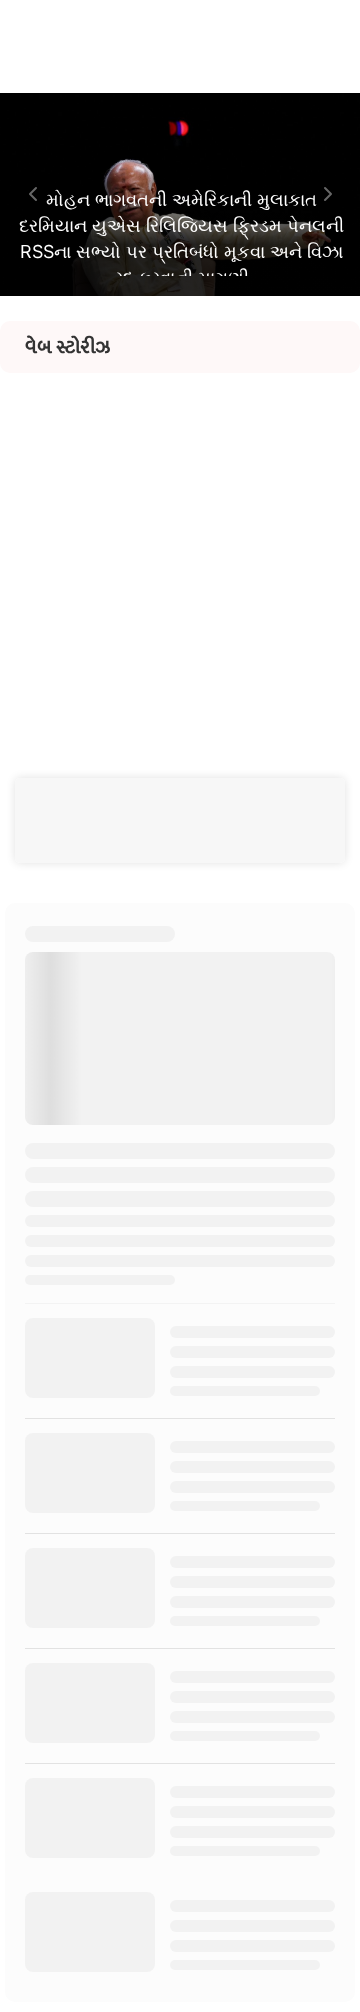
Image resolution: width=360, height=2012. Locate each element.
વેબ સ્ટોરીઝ (67, 347)
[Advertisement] (180, 553)
